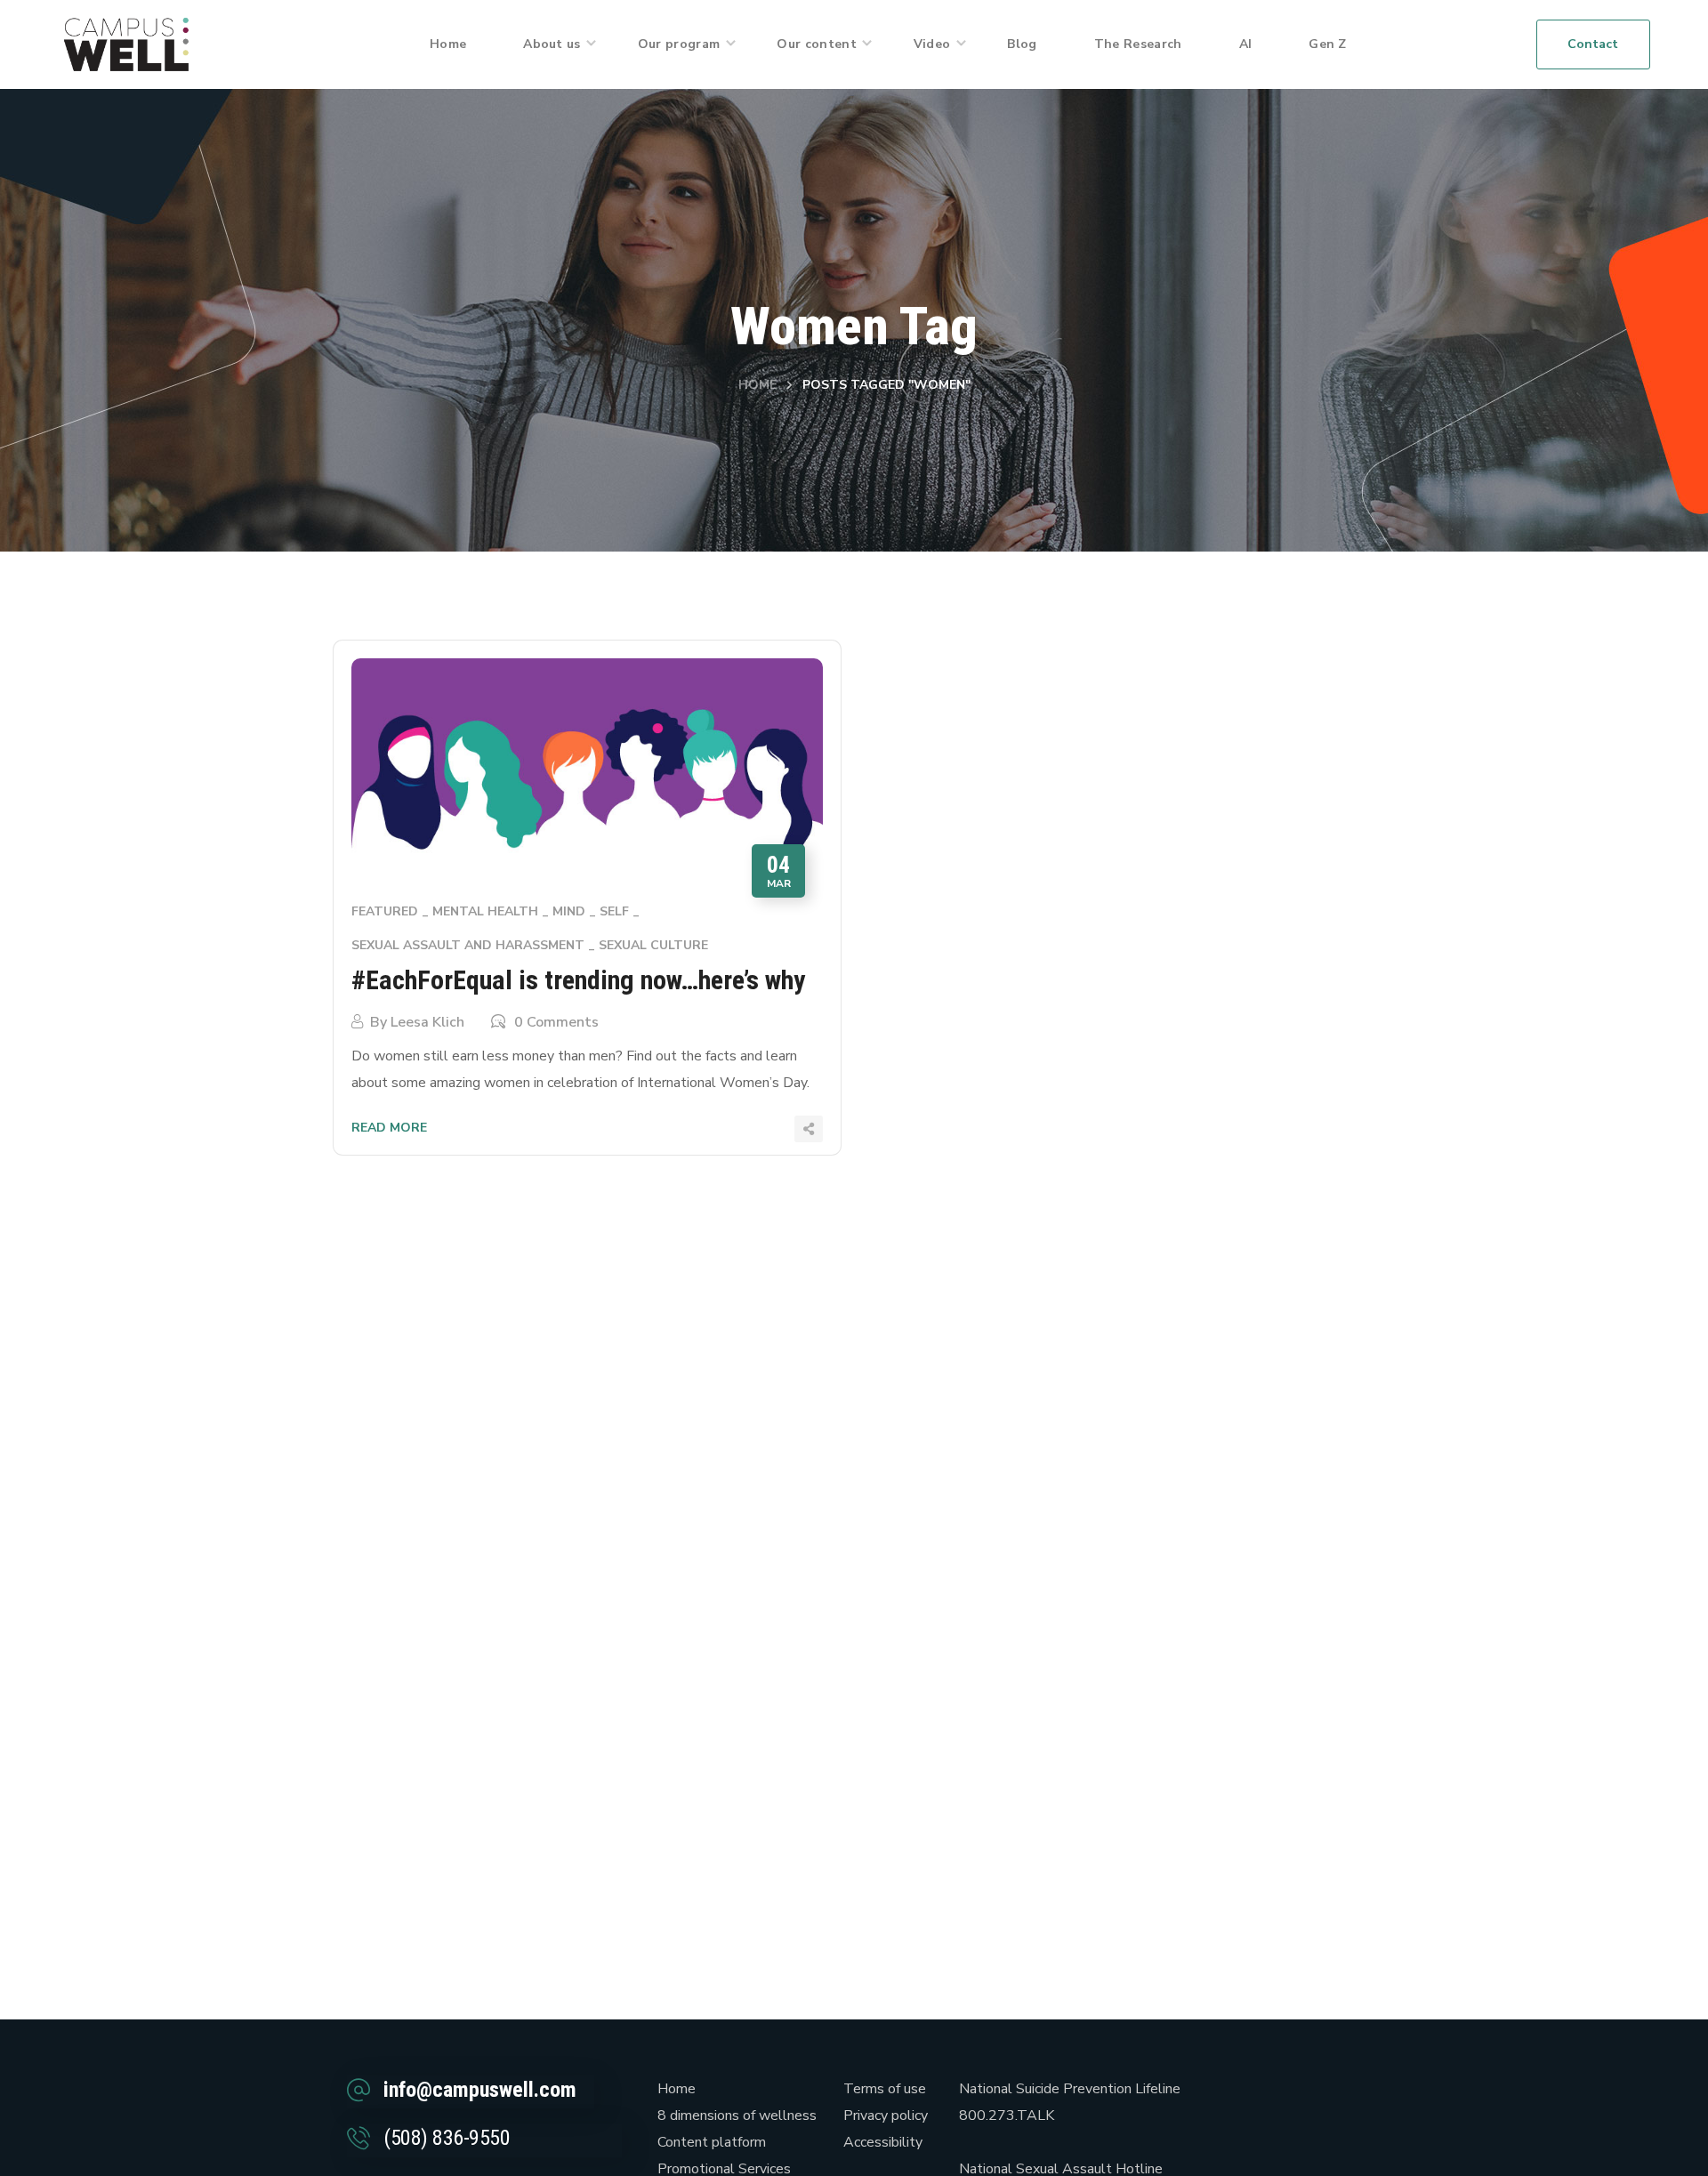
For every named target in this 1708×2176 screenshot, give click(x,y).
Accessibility (883, 2142)
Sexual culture (653, 945)
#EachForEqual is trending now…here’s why (578, 980)
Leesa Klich (427, 1022)
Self (614, 911)
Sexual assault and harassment (468, 945)
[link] (126, 44)
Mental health (485, 911)
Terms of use (885, 2089)
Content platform (712, 2142)
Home (757, 385)
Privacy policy (886, 2116)
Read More (389, 1128)
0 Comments (556, 1022)
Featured (385, 911)
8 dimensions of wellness (737, 2116)
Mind (569, 911)
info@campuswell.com (480, 2090)
